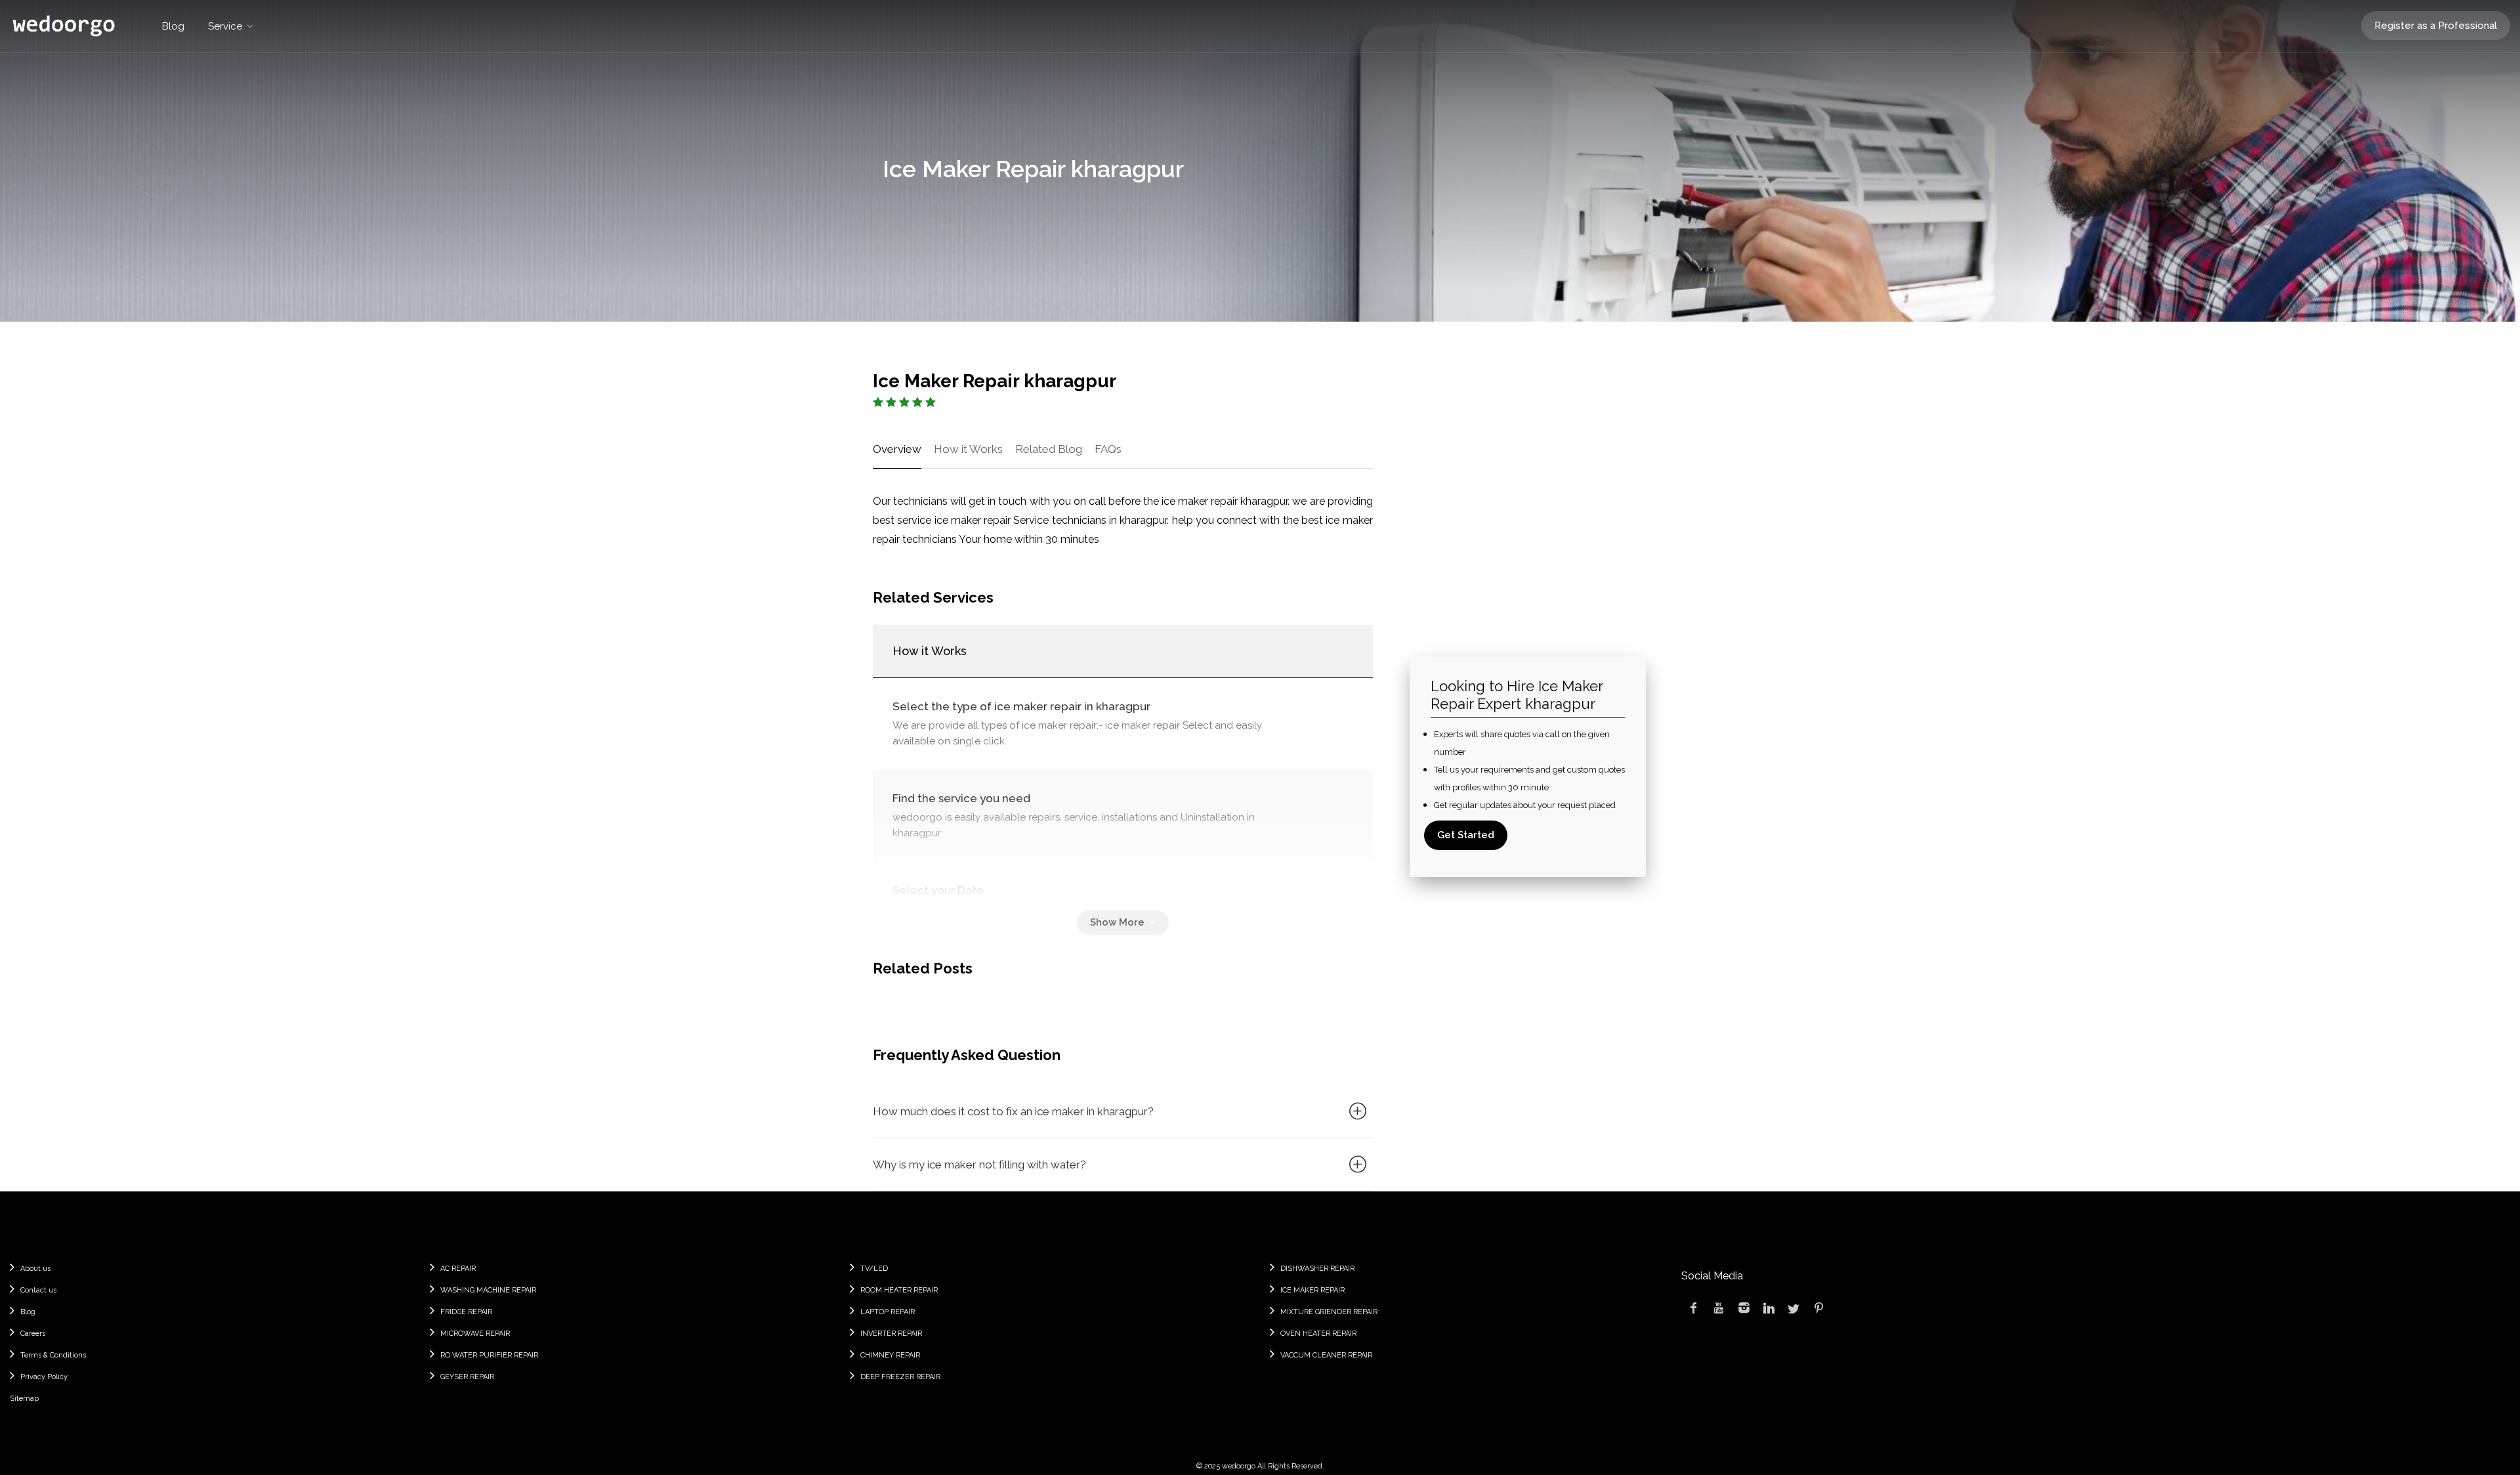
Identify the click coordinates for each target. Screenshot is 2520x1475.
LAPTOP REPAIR (888, 1312)
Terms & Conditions (53, 1355)
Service (225, 26)
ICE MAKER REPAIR (1312, 1290)
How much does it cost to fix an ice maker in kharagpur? (1013, 1111)
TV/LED (874, 1269)
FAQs (1108, 449)
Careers (33, 1334)
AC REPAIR (458, 1269)
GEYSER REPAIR (467, 1377)
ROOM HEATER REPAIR (899, 1290)
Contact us (38, 1290)
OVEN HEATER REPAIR (1318, 1334)
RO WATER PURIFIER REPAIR (489, 1355)
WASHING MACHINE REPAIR (488, 1290)
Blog (173, 26)
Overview (897, 449)
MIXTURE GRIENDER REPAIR (1329, 1312)
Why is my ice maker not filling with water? (979, 1165)
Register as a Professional (2436, 26)
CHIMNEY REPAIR (890, 1355)
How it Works (968, 449)
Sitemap (24, 1399)
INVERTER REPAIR (891, 1334)
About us (35, 1269)
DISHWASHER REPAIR (1317, 1269)
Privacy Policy (44, 1377)
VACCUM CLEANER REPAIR (1326, 1355)
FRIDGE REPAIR (466, 1312)
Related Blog (1049, 449)
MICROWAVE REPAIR (475, 1334)
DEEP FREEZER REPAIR (900, 1377)
